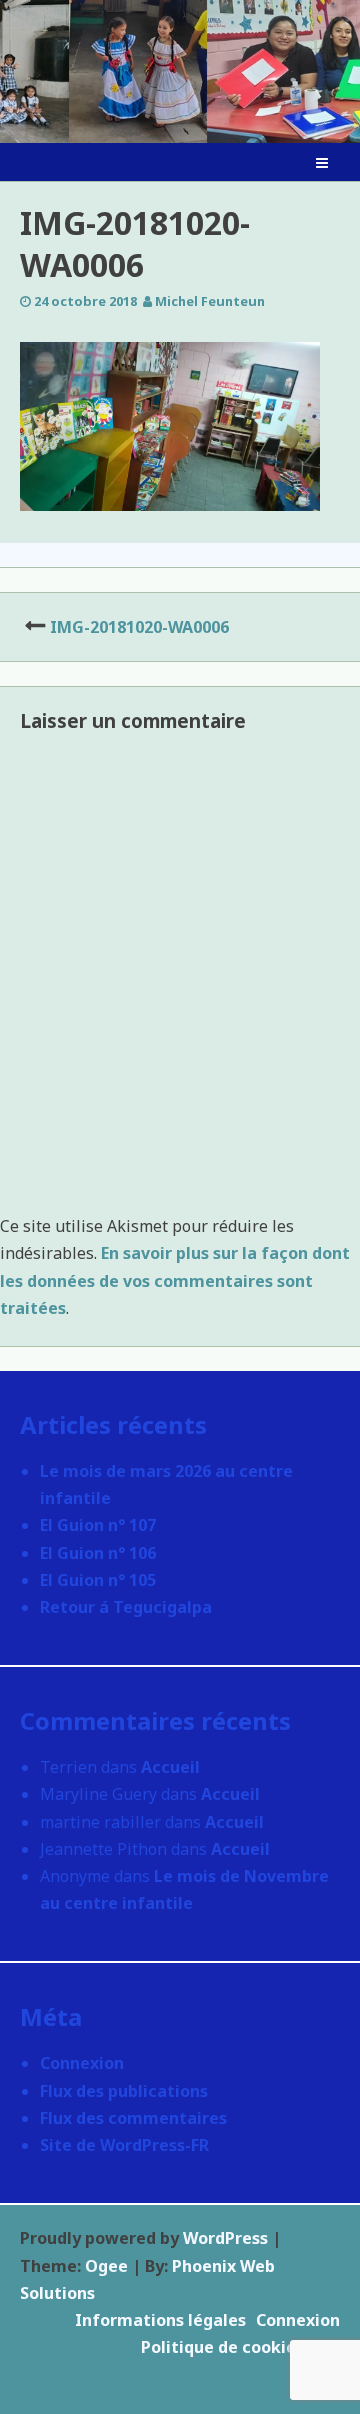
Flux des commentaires (133, 2118)
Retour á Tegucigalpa (126, 1607)
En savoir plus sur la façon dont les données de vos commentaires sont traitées (175, 1280)
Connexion (82, 2063)
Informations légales (160, 2320)
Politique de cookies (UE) (240, 2347)
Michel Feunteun (210, 301)
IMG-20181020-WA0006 (139, 627)
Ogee (106, 2266)
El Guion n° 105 (98, 1580)
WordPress (225, 2238)
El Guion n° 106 (98, 1553)
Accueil (170, 1767)
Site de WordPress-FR (124, 2145)
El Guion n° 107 (98, 1525)
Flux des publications (124, 2091)
